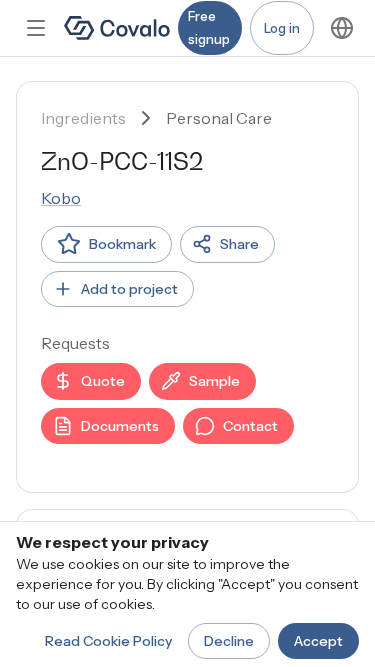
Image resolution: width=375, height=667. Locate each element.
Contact (250, 426)
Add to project (129, 289)
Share (239, 244)
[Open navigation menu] (36, 28)
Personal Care (219, 118)
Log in (282, 28)
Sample (214, 381)
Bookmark (122, 244)
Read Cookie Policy (108, 641)
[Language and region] (342, 28)
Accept (318, 641)
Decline (229, 641)
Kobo (61, 198)
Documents (120, 426)
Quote (103, 381)
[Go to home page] (117, 28)
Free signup (209, 27)
